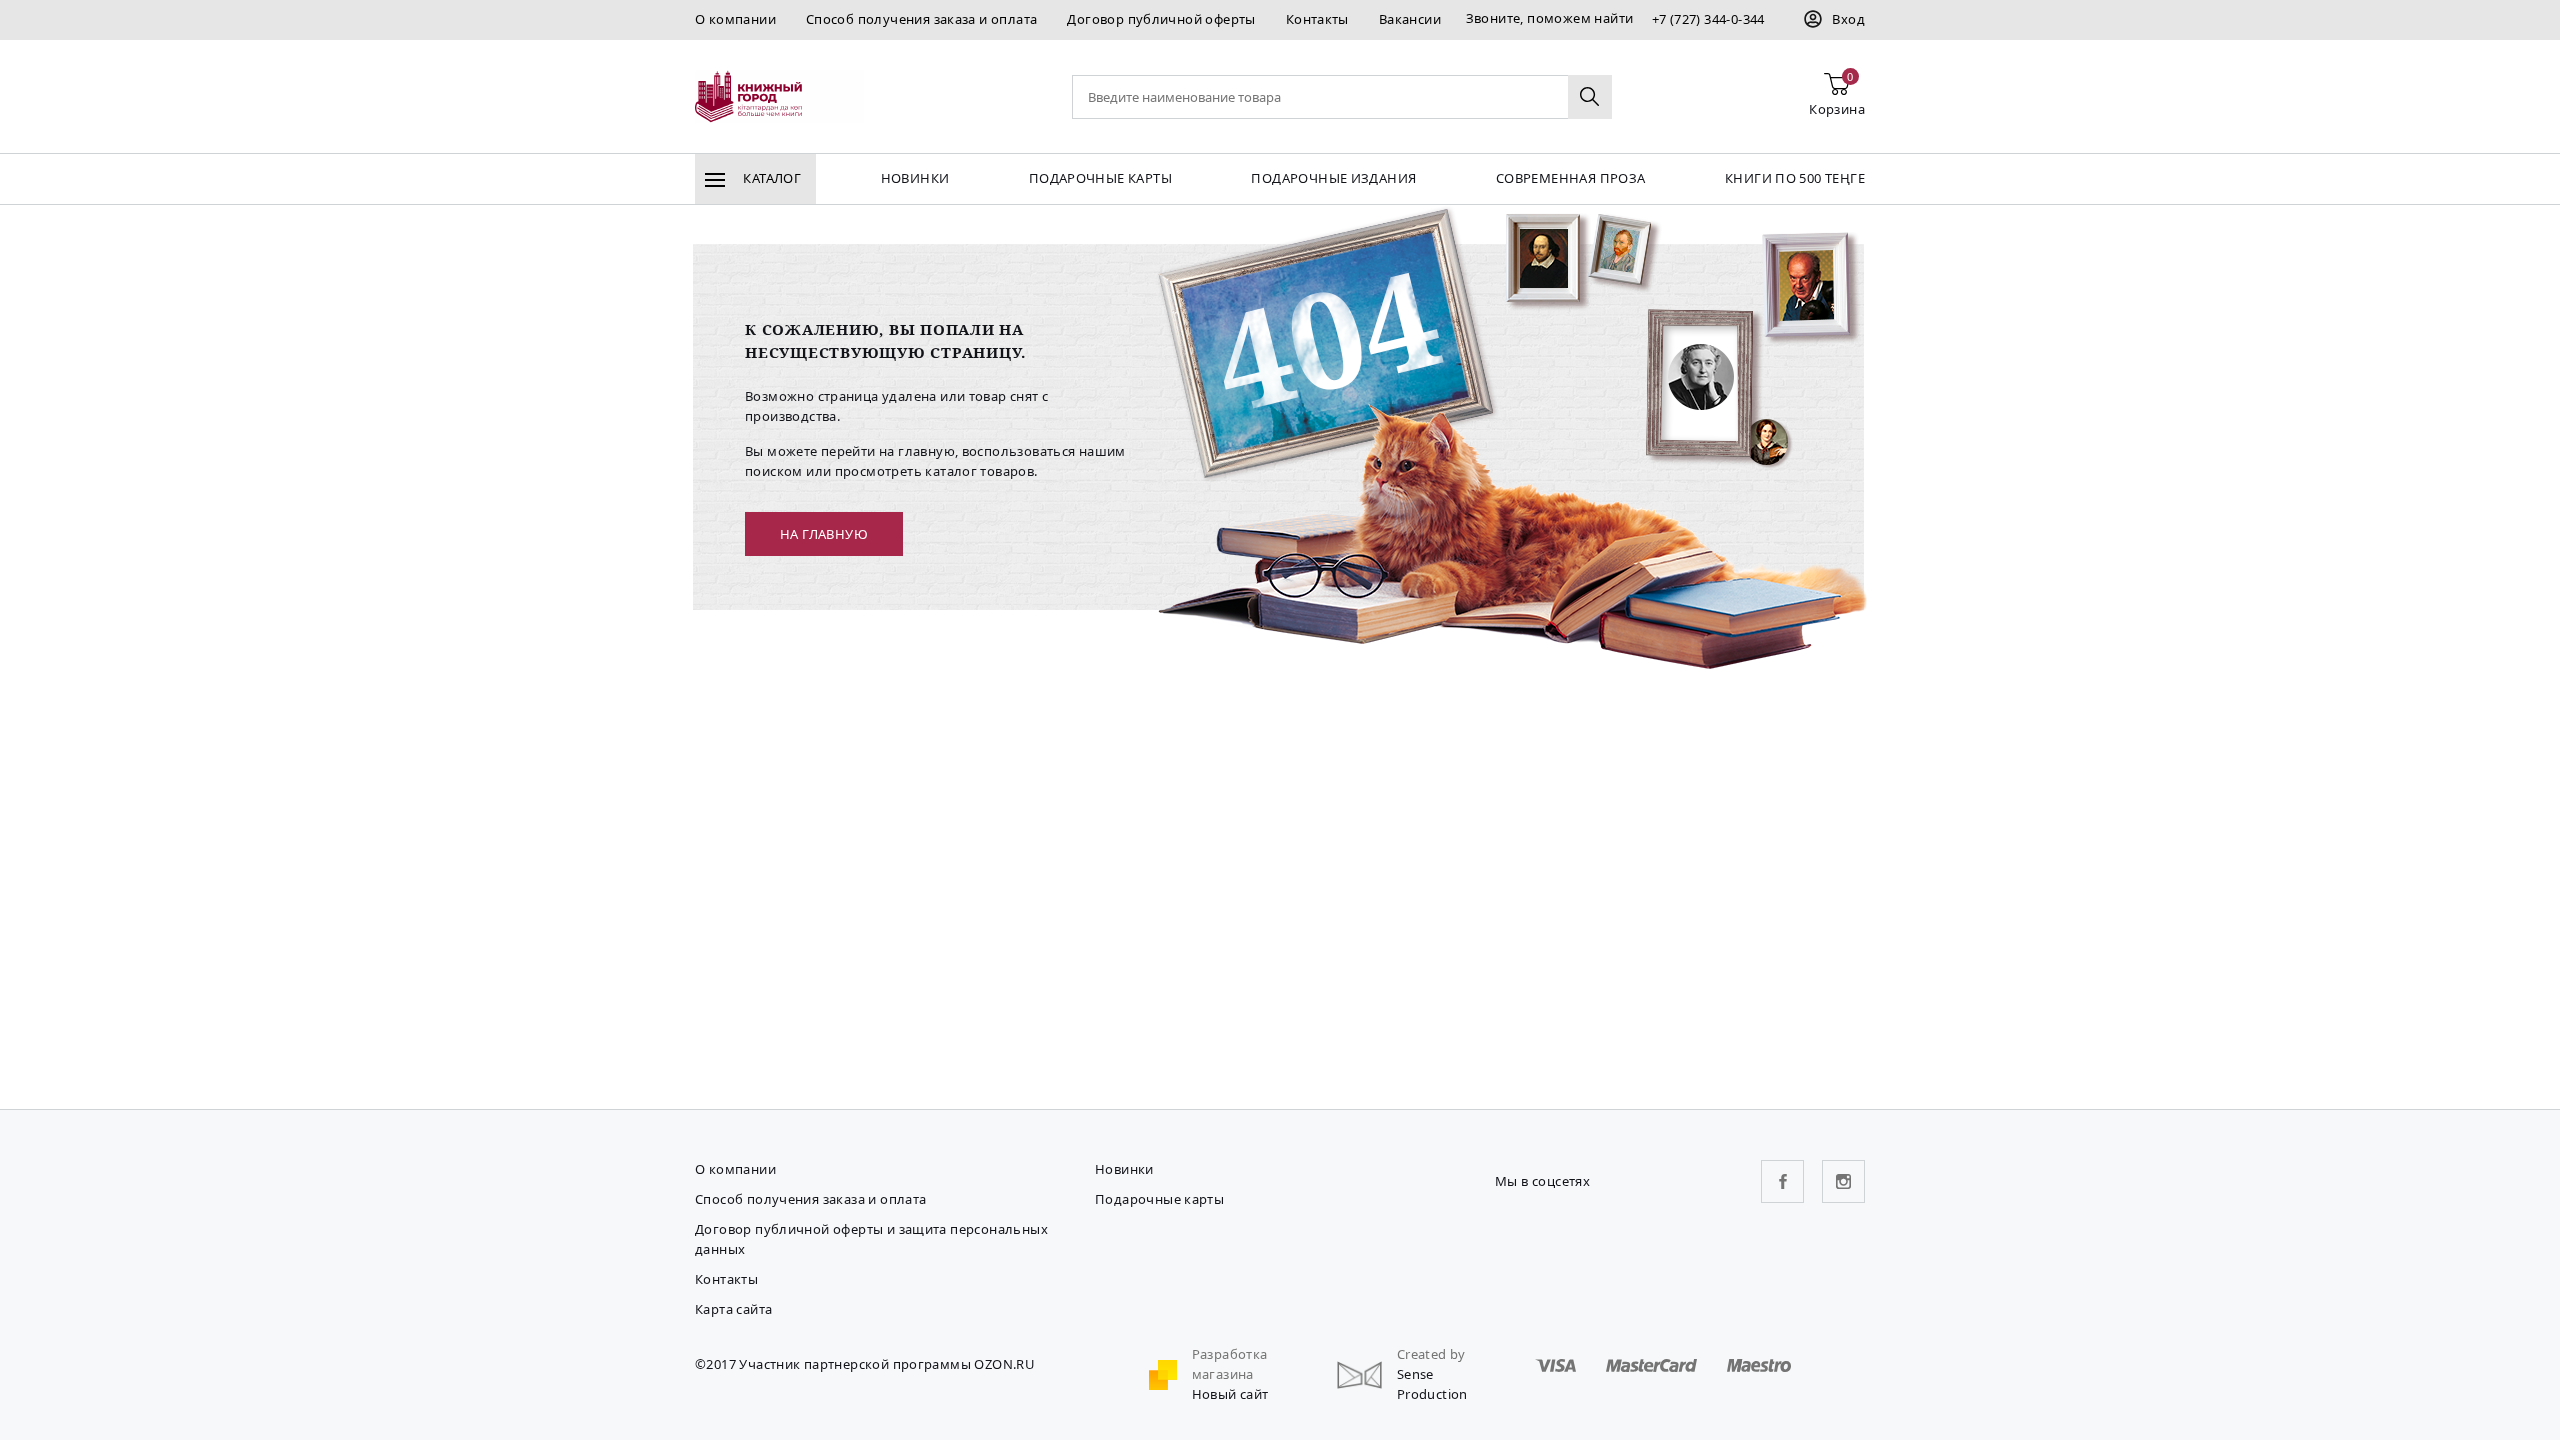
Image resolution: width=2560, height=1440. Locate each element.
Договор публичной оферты (1161, 19)
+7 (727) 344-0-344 (1708, 19)
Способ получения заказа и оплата (921, 19)
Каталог (770, 178)
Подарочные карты (1100, 178)
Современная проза (1571, 178)
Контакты (1317, 19)
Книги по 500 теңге (1795, 178)
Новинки (915, 178)
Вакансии (1410, 19)
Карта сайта (733, 1309)
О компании (735, 19)
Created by (1431, 1354)
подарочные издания (1333, 178)
